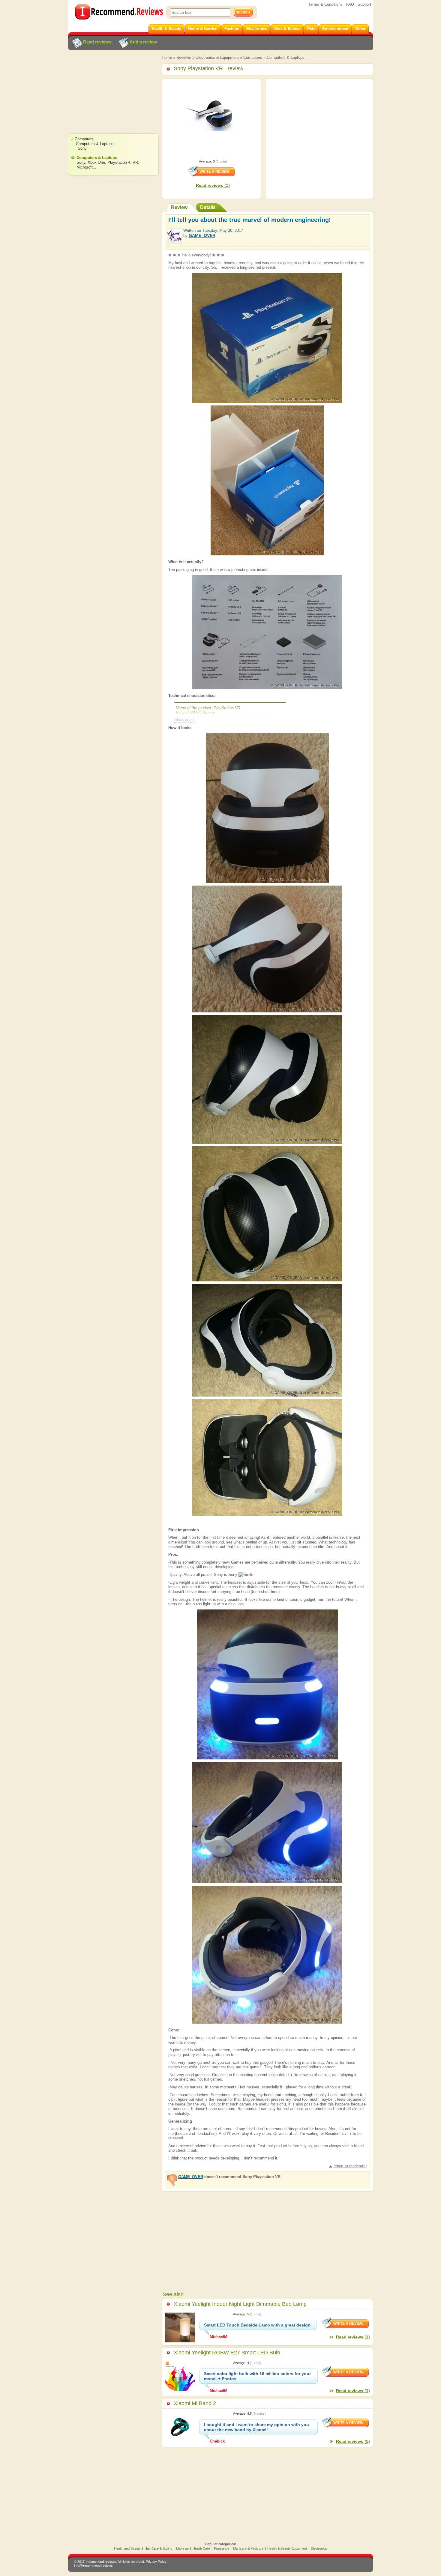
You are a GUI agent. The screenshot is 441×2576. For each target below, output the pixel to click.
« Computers (82, 139)
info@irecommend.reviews (93, 2566)
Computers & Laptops (286, 57)
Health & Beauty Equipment (287, 2548)
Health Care (201, 2548)
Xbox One (96, 162)
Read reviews (97, 42)
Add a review (143, 42)
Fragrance (222, 2548)
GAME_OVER (202, 235)
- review (208, 68)
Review (179, 207)
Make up (182, 2548)
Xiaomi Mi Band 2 (195, 2403)
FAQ (350, 4)
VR (135, 162)
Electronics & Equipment (217, 57)
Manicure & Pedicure (248, 2548)
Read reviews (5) (353, 2441)
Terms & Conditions (325, 4)
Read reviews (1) (213, 185)
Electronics (319, 2548)
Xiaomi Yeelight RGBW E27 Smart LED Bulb (227, 2353)
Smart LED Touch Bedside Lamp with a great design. (258, 2325)
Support (364, 4)
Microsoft (85, 167)
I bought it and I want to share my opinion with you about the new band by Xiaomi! (256, 2427)
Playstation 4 (119, 162)
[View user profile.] (175, 241)
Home (167, 57)
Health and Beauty (127, 2548)
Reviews (184, 57)
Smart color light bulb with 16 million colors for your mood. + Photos (257, 2376)
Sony (82, 148)
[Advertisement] (113, 97)
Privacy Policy (156, 2562)
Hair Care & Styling (158, 2548)
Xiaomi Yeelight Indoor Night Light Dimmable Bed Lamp (240, 2304)
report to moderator (350, 2166)
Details (208, 207)
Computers (253, 57)
